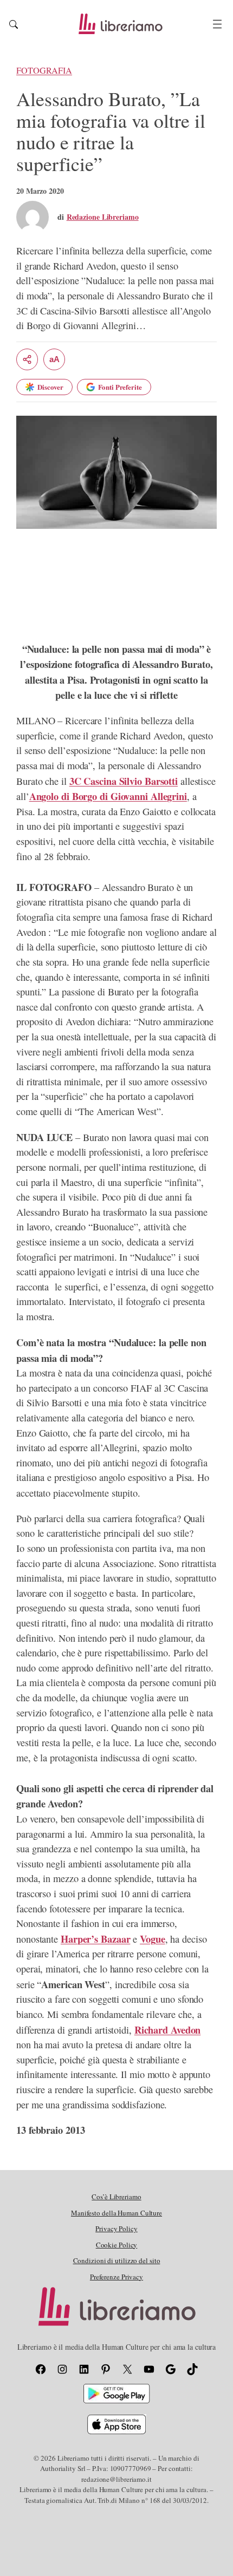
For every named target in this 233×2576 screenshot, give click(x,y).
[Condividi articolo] (27, 359)
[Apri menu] (217, 24)
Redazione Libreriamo (103, 217)
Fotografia (44, 70)
